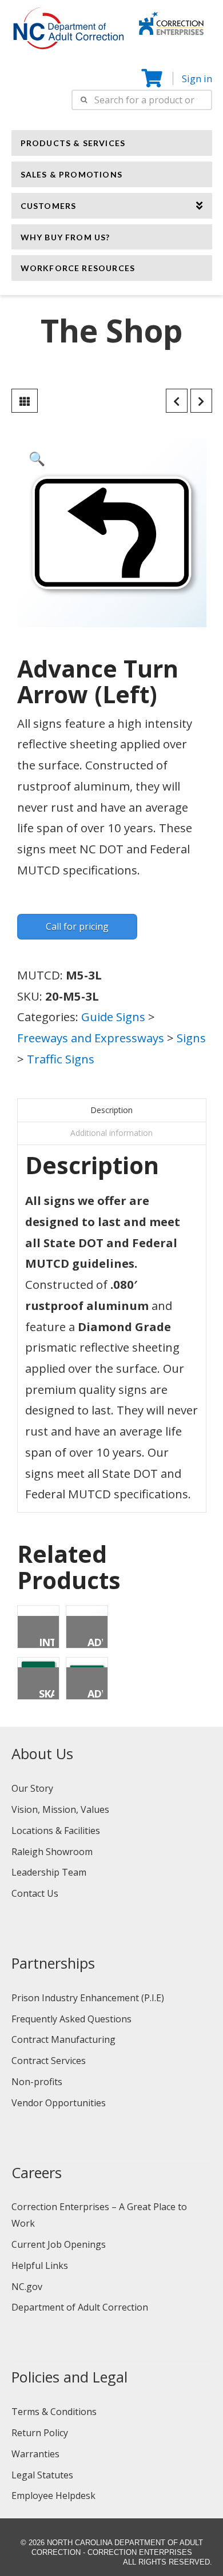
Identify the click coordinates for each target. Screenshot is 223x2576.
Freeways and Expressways (91, 1038)
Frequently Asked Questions (71, 2019)
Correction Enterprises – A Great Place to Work (99, 2215)
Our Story (32, 1788)
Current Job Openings (59, 2244)
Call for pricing (77, 926)
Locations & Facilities (56, 1831)
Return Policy (40, 2433)
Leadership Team (49, 1872)
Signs (191, 1038)
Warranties (35, 2454)
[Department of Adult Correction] (75, 34)
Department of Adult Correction (80, 2307)
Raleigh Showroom (52, 1852)
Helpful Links (40, 2265)
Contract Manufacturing (63, 2039)
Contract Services (49, 2061)
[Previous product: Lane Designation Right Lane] (177, 401)
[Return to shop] (25, 401)
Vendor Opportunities (59, 2103)
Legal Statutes (42, 2475)
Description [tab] (111, 1110)
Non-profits (37, 2082)
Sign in (197, 78)
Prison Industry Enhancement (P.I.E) (88, 1998)
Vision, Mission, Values (60, 1809)
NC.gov (27, 2287)
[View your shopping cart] (153, 78)
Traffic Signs (61, 1059)
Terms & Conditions (54, 2412)
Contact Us (35, 1893)
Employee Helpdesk (53, 2496)
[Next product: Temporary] (201, 401)
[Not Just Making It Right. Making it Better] (171, 22)
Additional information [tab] (111, 1133)
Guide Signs (113, 1017)
